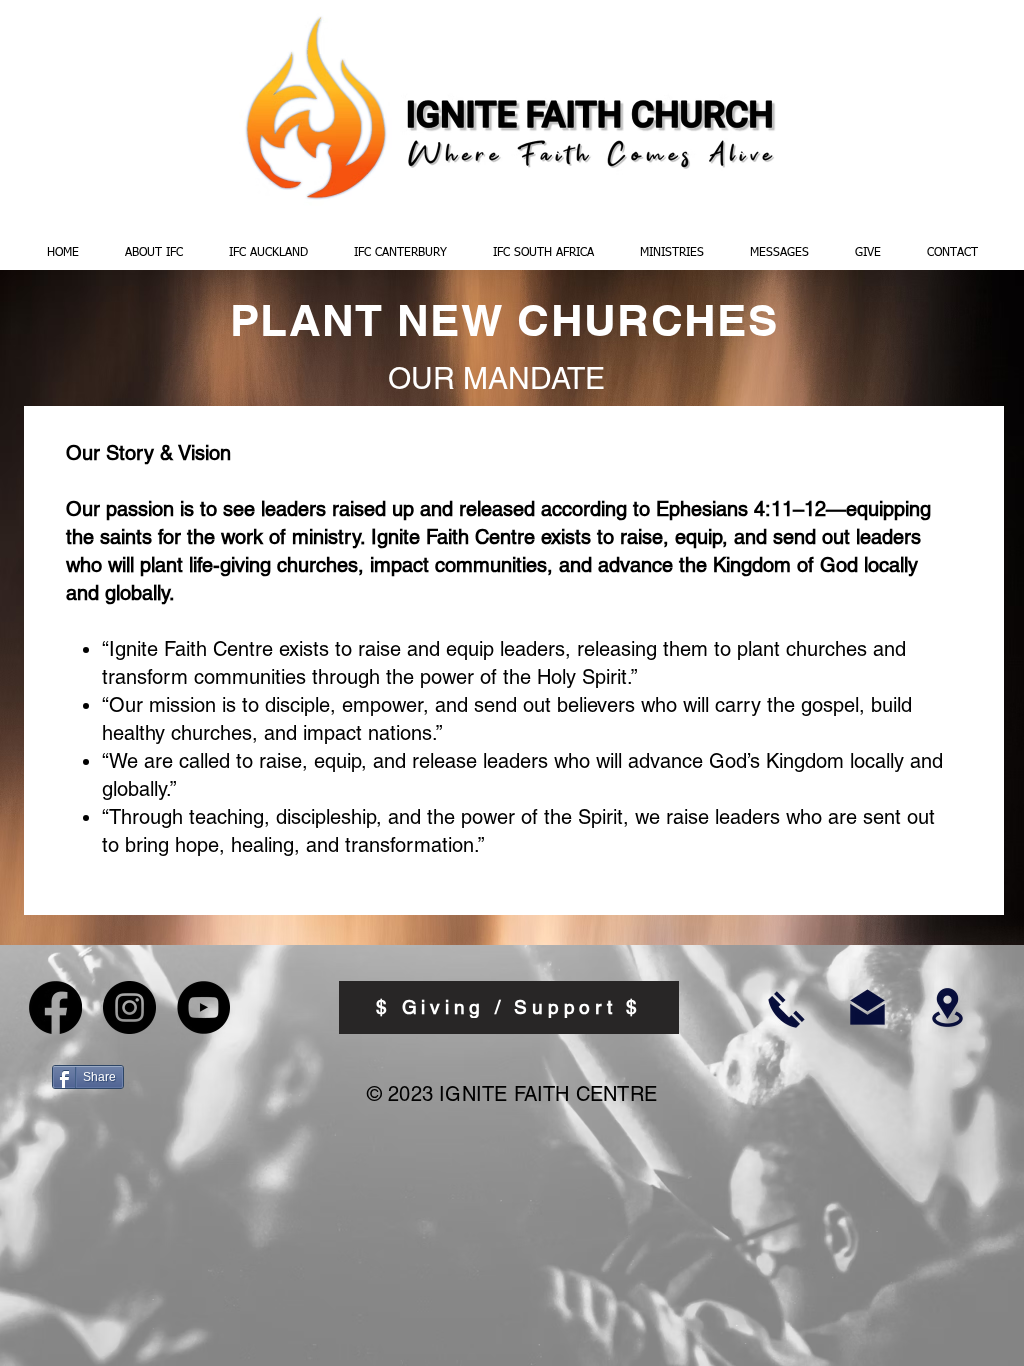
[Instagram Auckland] (129, 1007)
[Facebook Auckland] (55, 1007)
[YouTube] (203, 1007)
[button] (153, 253)
